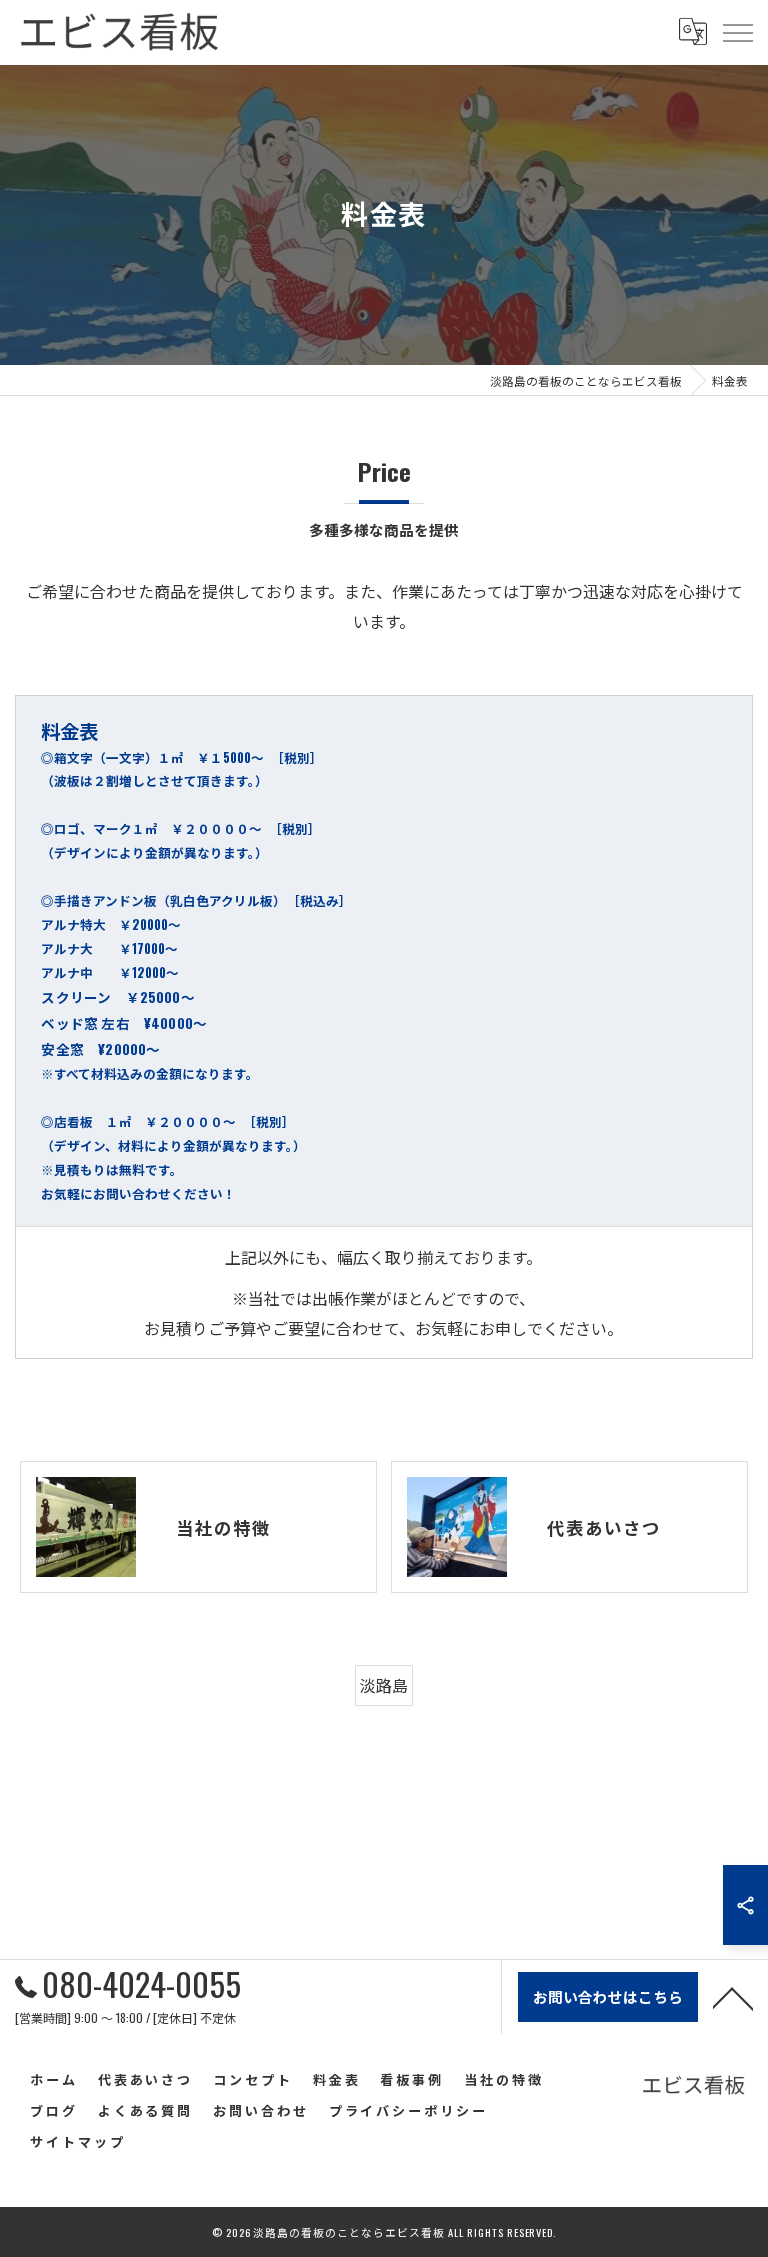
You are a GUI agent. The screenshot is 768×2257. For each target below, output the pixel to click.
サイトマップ (77, 2141)
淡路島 (384, 1685)
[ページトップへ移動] (733, 1997)
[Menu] (737, 32)
